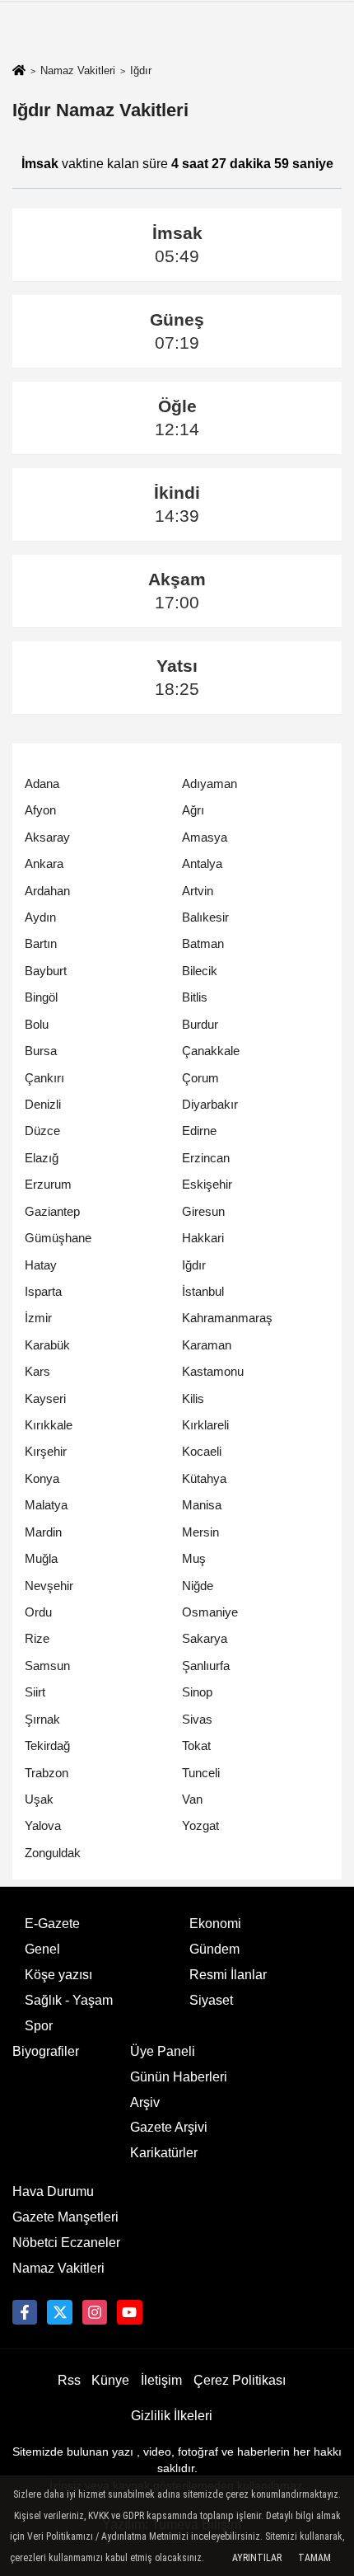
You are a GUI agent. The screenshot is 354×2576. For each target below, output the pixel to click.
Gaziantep (52, 1211)
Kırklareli (205, 1425)
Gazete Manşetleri (65, 2217)
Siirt (35, 1692)
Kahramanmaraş (227, 1318)
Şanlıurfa (206, 1666)
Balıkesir (205, 917)
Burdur (200, 1024)
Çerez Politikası (240, 2380)
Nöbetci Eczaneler (66, 2243)
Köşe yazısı (58, 1975)
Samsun (47, 1666)
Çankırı (44, 1078)
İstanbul (203, 1291)
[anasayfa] (19, 71)
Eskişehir (207, 1184)
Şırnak (42, 1719)
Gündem (214, 1949)
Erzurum (48, 1184)
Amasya (205, 837)
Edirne (199, 1131)
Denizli (43, 1104)
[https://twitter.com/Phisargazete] (59, 2312)
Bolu (37, 1024)
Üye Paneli (163, 2051)
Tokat (196, 1745)
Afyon (40, 810)
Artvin (198, 891)
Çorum (200, 1078)
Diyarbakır (210, 1104)
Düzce (42, 1131)
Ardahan (47, 891)
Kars (37, 1371)
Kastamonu (213, 1371)
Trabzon (47, 1773)
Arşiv (145, 2102)
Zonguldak (53, 1853)
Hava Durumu (53, 2191)
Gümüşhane (58, 1238)
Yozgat (200, 1825)
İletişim (161, 2380)
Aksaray (47, 837)
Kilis (193, 1398)
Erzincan (206, 1158)
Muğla (41, 1558)
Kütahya (204, 1478)
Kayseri (45, 1398)
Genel (42, 1949)
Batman (203, 943)
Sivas (197, 1719)
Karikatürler (164, 2153)
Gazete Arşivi (169, 2127)
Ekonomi (215, 1924)
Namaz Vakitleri (78, 70)
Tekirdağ (47, 1745)
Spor (39, 2026)
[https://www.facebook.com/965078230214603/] (25, 2312)
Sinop (197, 1692)
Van (192, 1799)
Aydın (40, 917)
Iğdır (194, 1265)
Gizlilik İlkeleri (172, 2416)
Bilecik (200, 971)
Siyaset (211, 2000)
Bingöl (41, 997)
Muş (194, 1558)
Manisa (202, 1505)
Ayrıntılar (257, 2558)
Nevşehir (49, 1586)
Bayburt (46, 971)
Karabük (47, 1345)
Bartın (41, 943)
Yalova (43, 1825)
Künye (110, 2380)
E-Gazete (52, 1924)
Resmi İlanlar (228, 1975)
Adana (42, 784)
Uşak (39, 1799)
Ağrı (193, 810)
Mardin (43, 1532)
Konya (42, 1478)
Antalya (202, 863)
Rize (37, 1638)
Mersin (200, 1532)
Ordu (38, 1612)
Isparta (43, 1291)
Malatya (46, 1505)
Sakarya (205, 1638)
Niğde (198, 1586)
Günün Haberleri (179, 2077)
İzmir (38, 1318)
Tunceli (201, 1773)
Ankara (44, 863)
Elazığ (42, 1158)
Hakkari (203, 1238)
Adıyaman (210, 784)
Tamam (314, 2558)
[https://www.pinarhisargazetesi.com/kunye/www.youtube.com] (129, 2312)
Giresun (203, 1211)
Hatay (41, 1265)
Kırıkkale (49, 1425)
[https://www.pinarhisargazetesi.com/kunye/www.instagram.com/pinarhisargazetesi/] (95, 2312)
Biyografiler (46, 2051)
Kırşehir (46, 1451)
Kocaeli (202, 1451)
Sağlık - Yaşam (69, 2000)
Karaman (207, 1345)
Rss (69, 2380)
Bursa (41, 1051)
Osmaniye (210, 1612)
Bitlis (195, 997)
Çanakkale (211, 1051)
